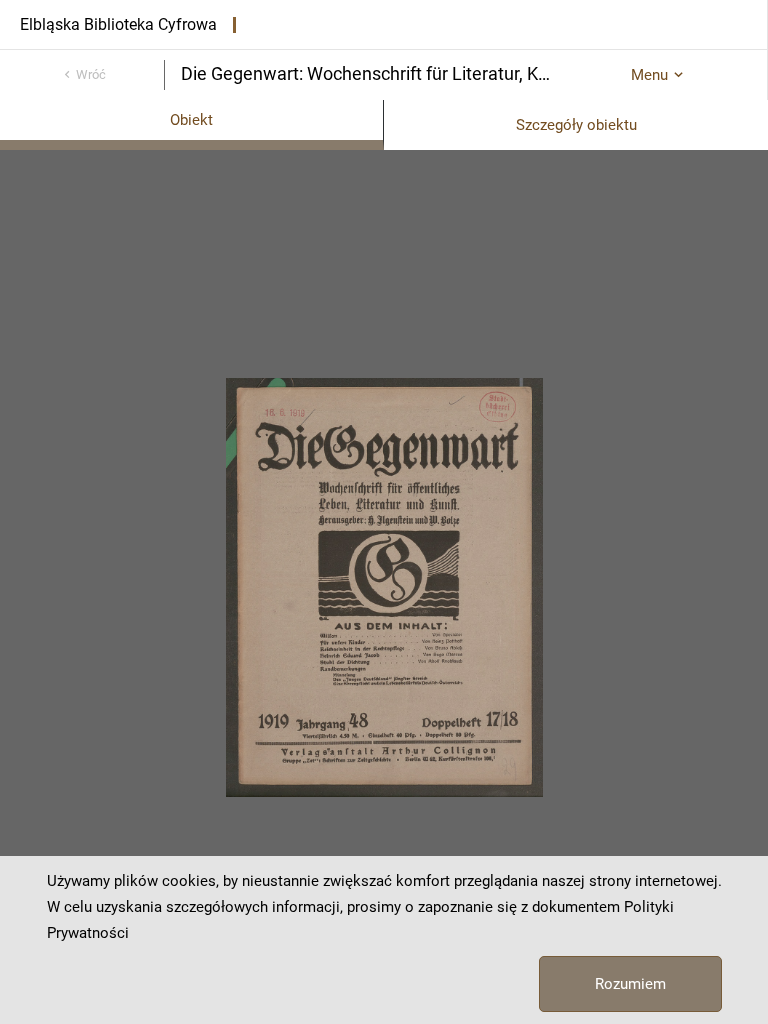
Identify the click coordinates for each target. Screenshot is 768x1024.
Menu (649, 75)
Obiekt (191, 120)
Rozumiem (630, 984)
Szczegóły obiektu (576, 125)
